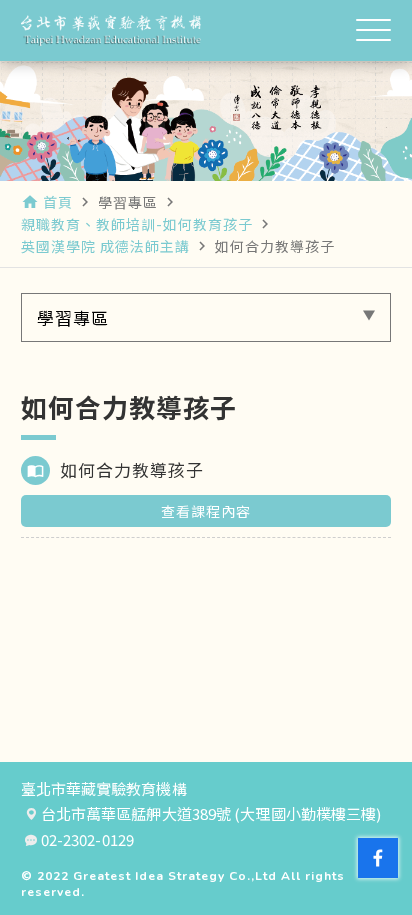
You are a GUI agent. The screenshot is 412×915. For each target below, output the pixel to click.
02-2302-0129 (87, 840)
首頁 (58, 202)
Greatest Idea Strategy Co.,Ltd (175, 876)
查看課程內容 (206, 511)
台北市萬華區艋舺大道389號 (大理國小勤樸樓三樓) (211, 814)
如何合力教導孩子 (132, 469)
